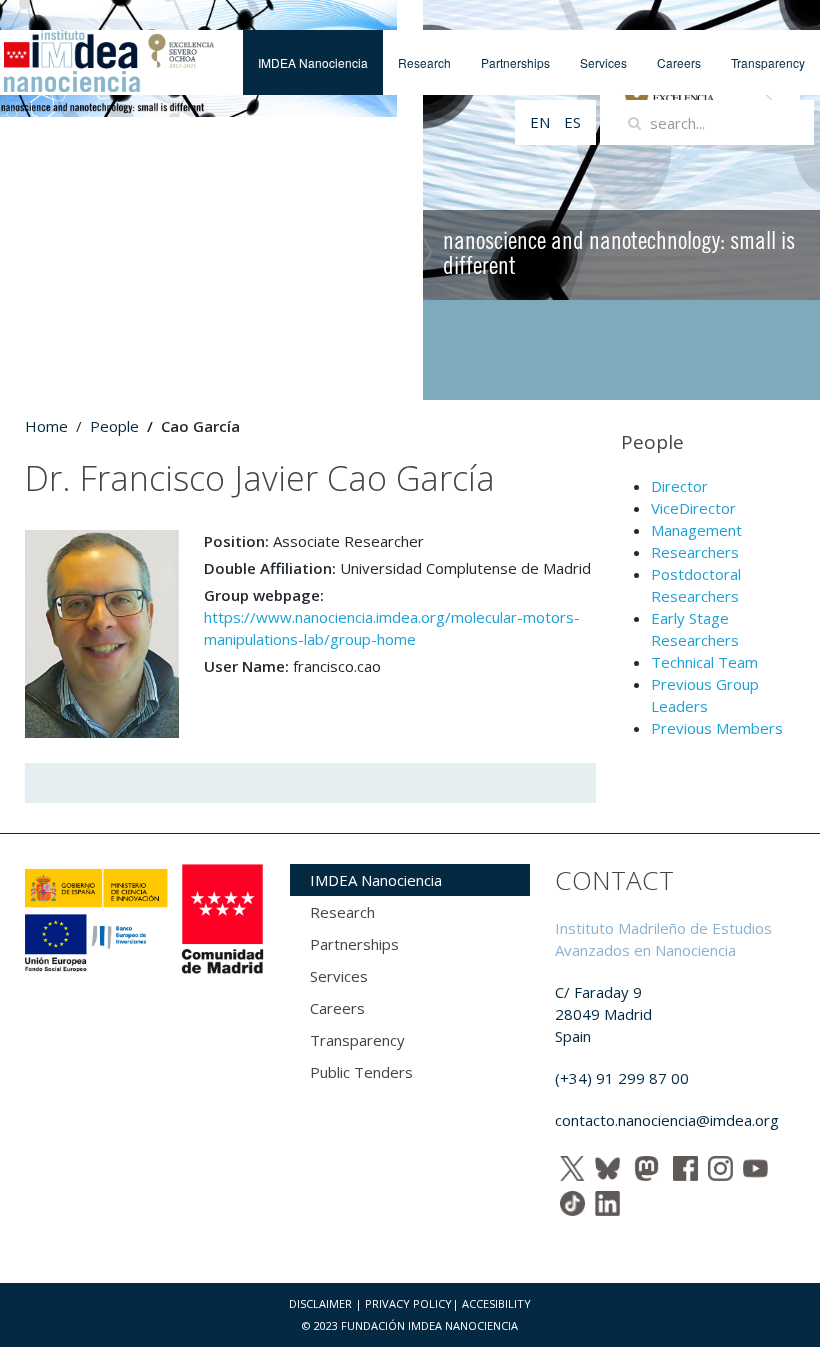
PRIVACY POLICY (408, 1303)
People (114, 426)
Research (424, 62)
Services (603, 62)
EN (542, 122)
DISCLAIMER (320, 1303)
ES (572, 122)
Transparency (768, 62)
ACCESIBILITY (496, 1303)
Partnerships (515, 62)
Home (46, 426)
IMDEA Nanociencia (313, 62)
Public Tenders (361, 1072)
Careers (679, 62)
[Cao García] (102, 632)
